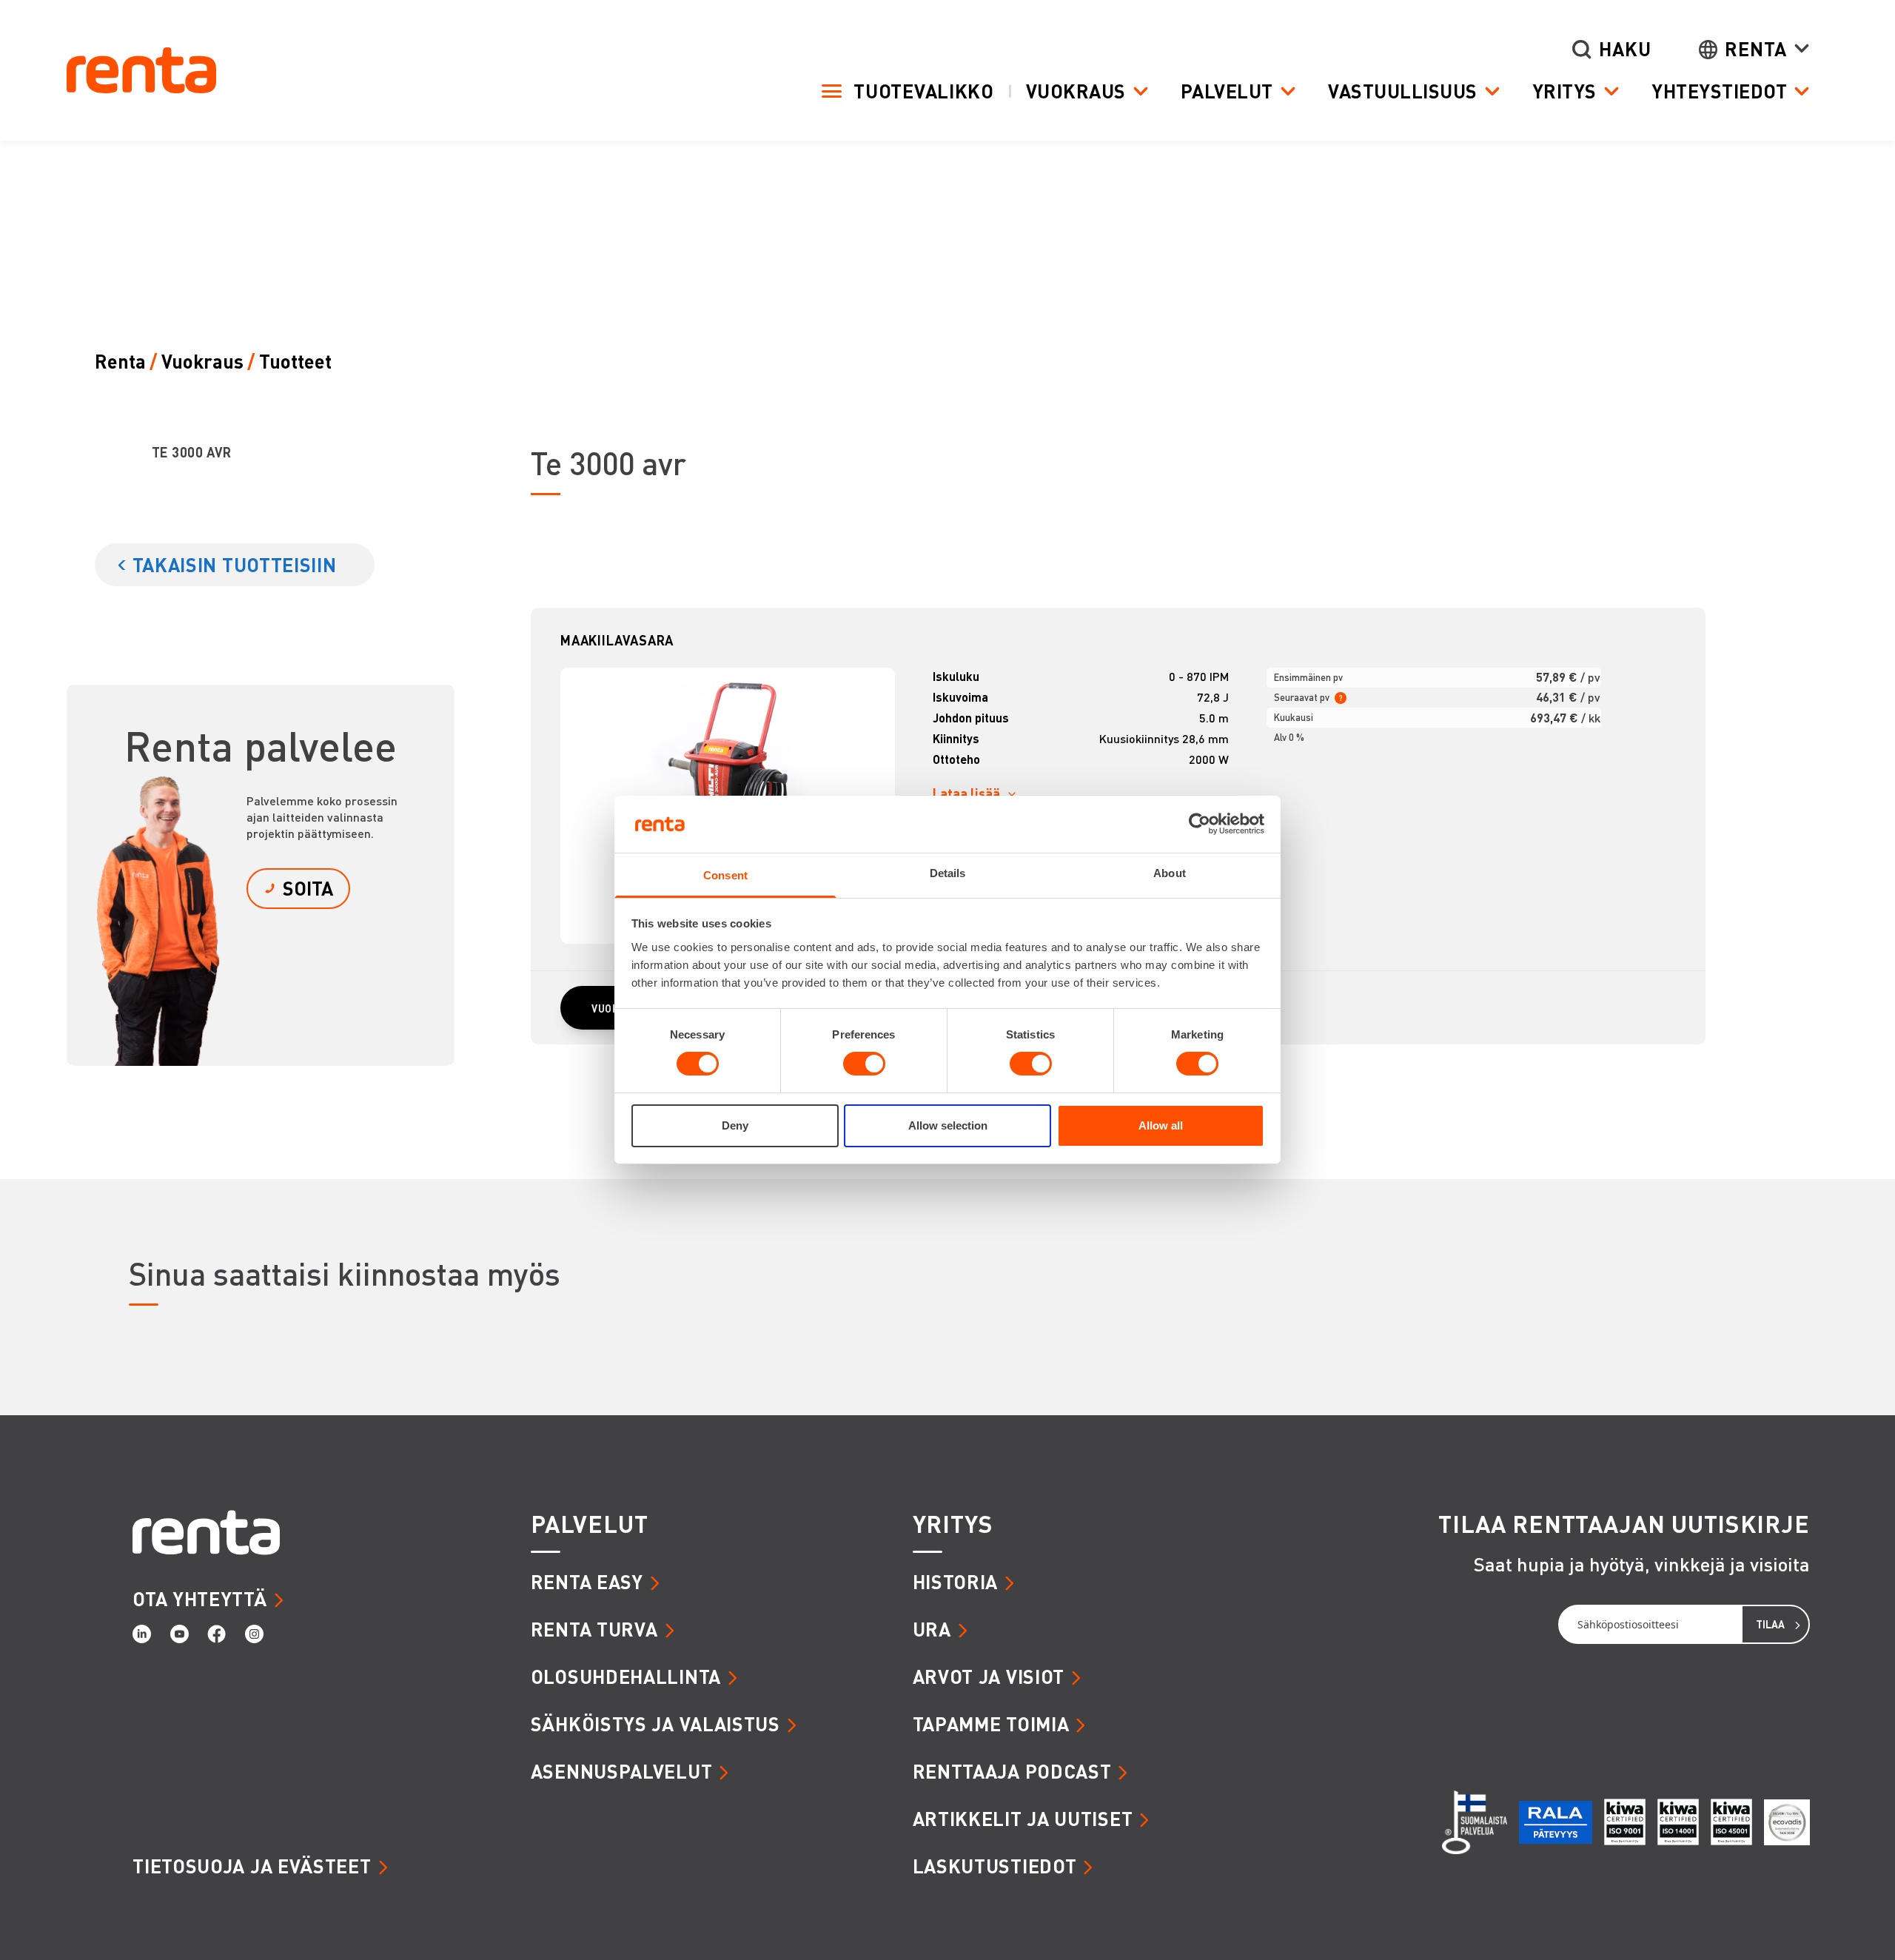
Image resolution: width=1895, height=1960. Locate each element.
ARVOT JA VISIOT (989, 1676)
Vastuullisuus (1403, 91)
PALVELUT (590, 1524)
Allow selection (948, 1125)
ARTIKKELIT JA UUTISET (1023, 1818)
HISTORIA (956, 1581)
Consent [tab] (725, 875)
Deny (735, 1125)
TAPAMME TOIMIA (991, 1724)
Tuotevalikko (923, 91)
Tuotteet (295, 362)
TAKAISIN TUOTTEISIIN (235, 564)
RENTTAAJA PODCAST (1012, 1771)
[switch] (864, 1064)
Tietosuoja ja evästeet (252, 1866)
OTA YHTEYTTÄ (199, 1598)
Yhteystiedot (1719, 91)
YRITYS (953, 1524)
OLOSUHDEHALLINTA (626, 1676)
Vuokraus (1076, 91)
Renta (1756, 49)
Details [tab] (948, 873)
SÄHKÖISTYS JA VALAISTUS (655, 1724)
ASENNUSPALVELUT (622, 1771)
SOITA (308, 888)
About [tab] (1170, 873)
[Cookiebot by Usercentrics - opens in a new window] (1200, 824)
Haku (1625, 49)
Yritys (1564, 91)
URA (932, 1629)
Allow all (1161, 1125)
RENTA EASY (587, 1581)
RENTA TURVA (594, 1629)
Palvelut (1227, 91)
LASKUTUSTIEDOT (995, 1866)
